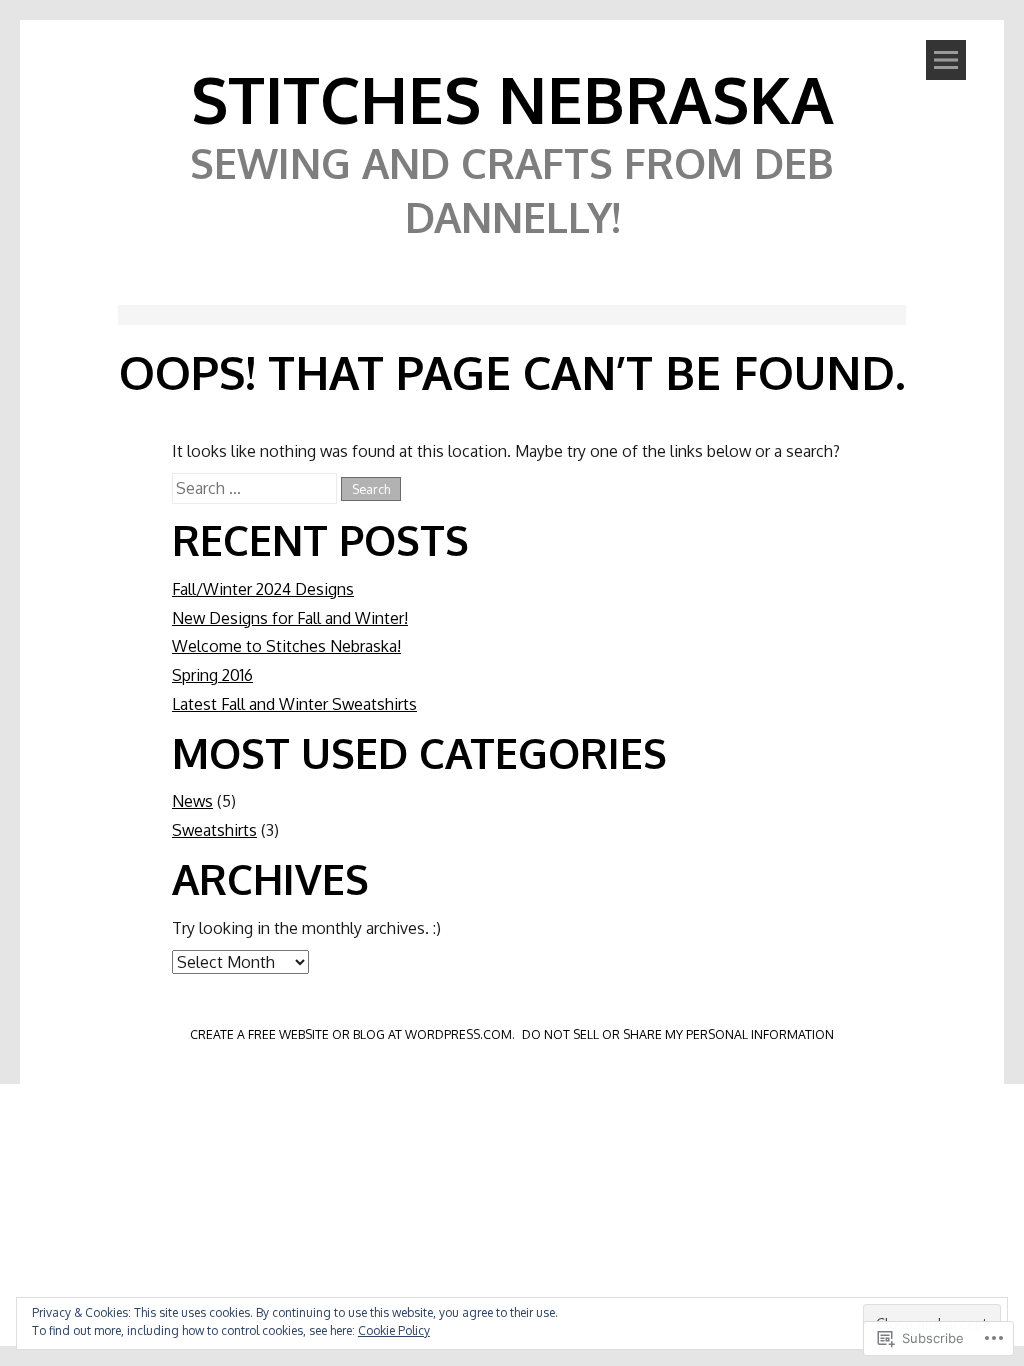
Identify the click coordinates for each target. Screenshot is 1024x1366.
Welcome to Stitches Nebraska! (286, 646)
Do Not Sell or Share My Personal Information (678, 1034)
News (192, 801)
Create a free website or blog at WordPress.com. (352, 1034)
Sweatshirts (214, 830)
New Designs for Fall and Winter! (290, 618)
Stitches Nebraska (512, 98)
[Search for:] (256, 488)
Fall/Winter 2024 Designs (263, 589)
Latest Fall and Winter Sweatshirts (294, 704)
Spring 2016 (212, 675)
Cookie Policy (394, 1330)
